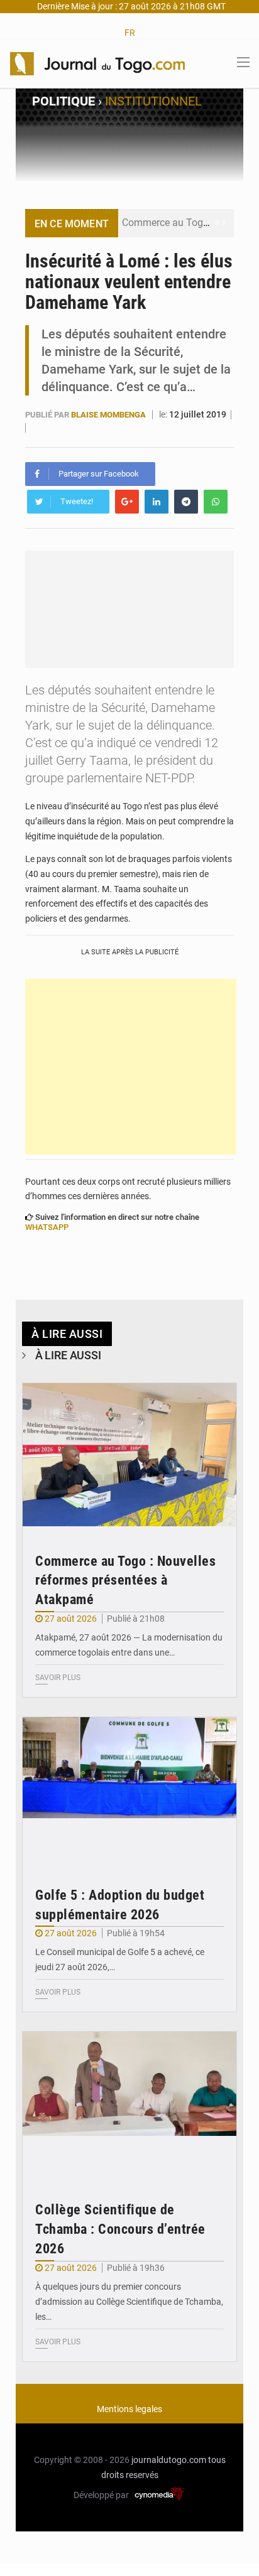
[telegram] (186, 502)
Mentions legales (129, 2409)
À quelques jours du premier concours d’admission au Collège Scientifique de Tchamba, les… (129, 2302)
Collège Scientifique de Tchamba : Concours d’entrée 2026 (120, 2229)
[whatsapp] (216, 502)
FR (130, 33)
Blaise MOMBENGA (109, 415)
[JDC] (97, 63)
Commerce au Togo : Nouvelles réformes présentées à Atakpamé (125, 1581)
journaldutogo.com (169, 2460)
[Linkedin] (157, 502)
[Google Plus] (127, 502)
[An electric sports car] (129, 1455)
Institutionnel (153, 101)
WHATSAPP (47, 1227)
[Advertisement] (131, 1067)
